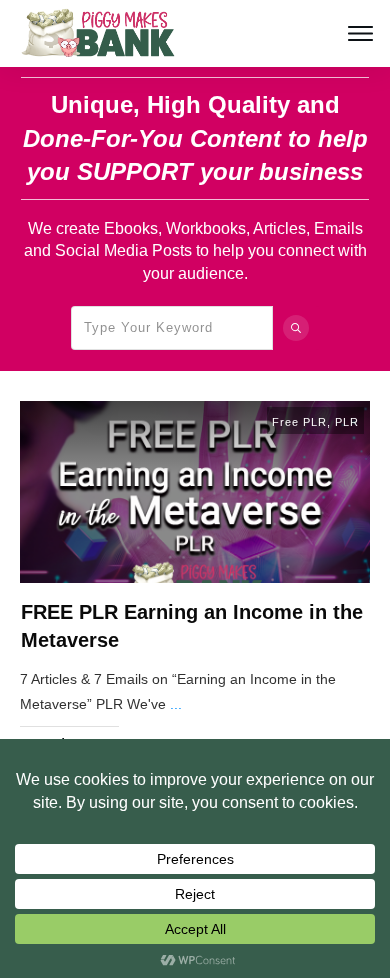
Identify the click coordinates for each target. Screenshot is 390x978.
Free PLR (299, 422)
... (176, 704)
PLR (347, 422)
